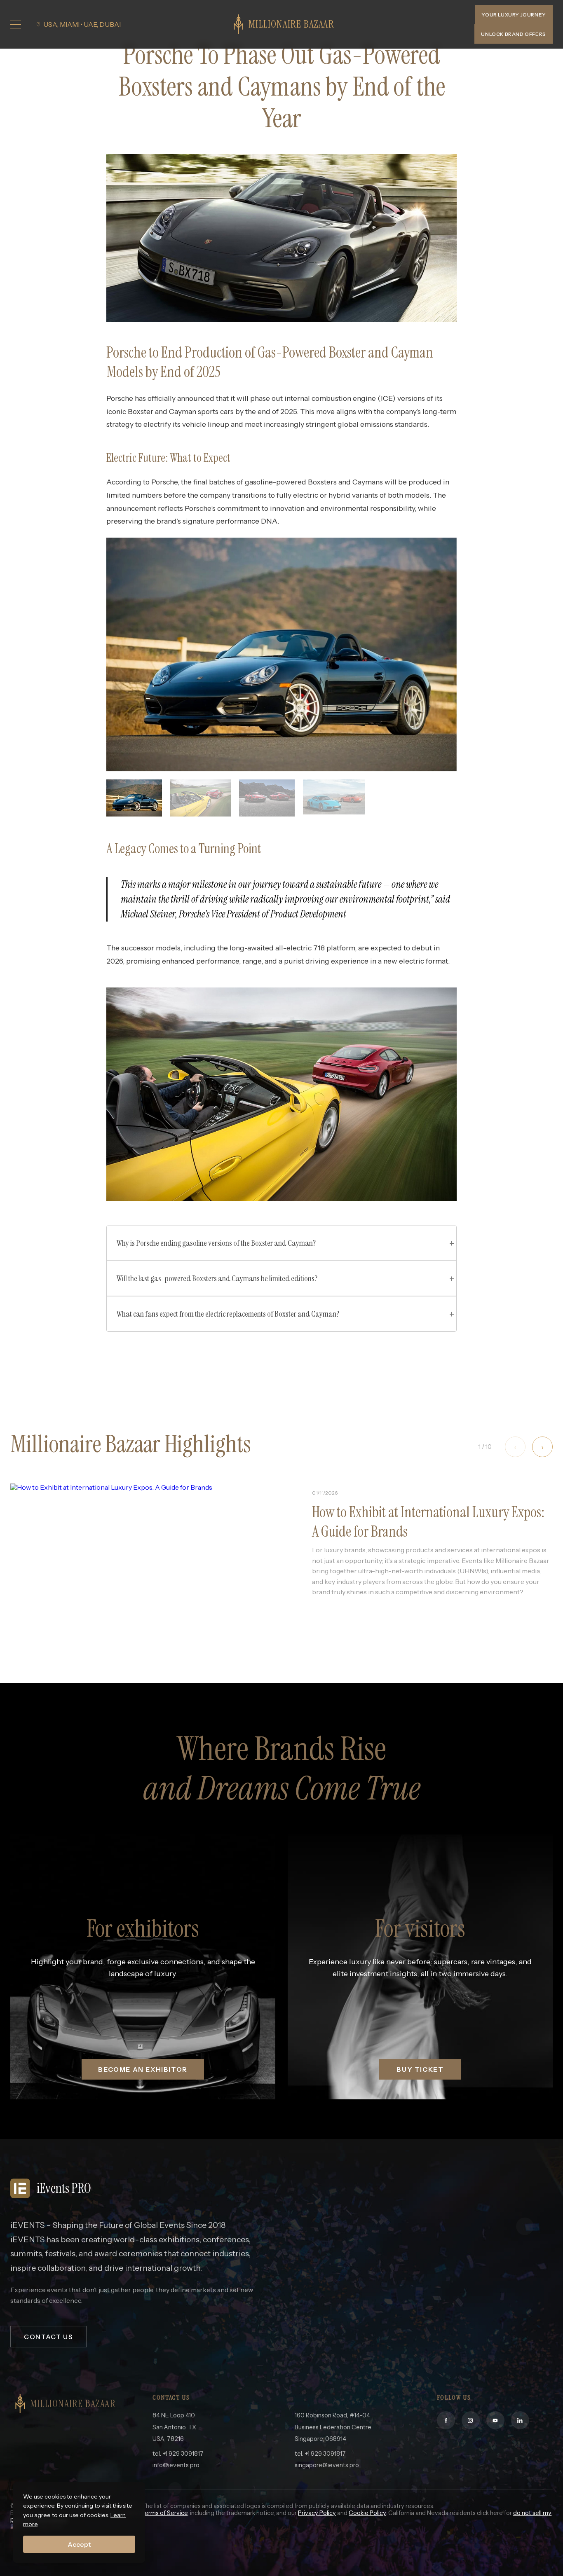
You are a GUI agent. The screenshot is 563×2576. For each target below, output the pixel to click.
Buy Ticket (420, 2069)
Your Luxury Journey (514, 15)
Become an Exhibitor (143, 2069)
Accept (79, 2544)
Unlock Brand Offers (513, 34)
